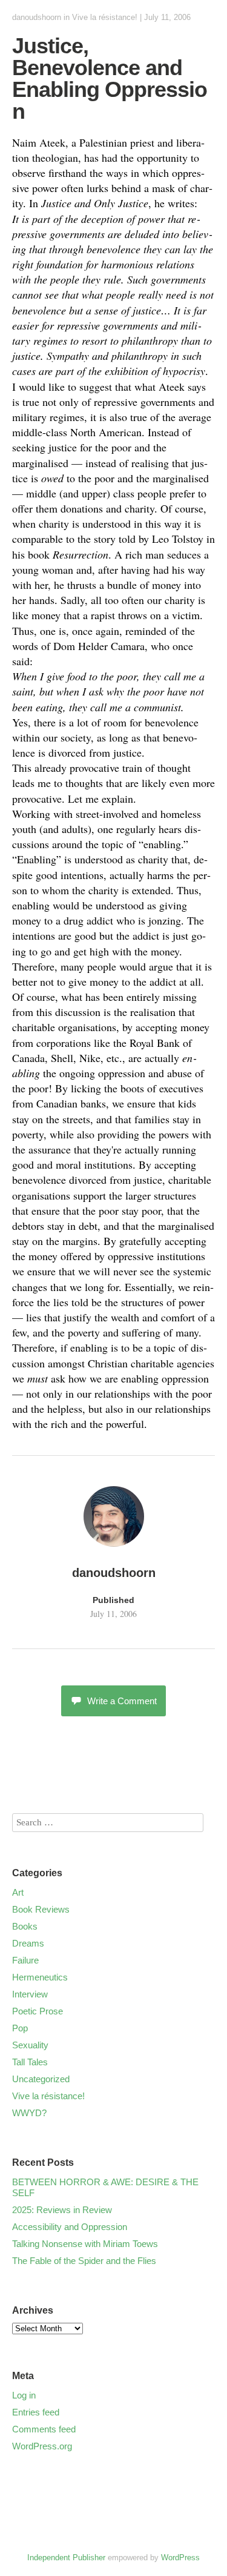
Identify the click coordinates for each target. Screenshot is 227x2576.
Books (25, 1926)
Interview (30, 1994)
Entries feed (36, 2412)
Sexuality (30, 2045)
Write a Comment (122, 1701)
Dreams (28, 1943)
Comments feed (44, 2429)
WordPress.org (42, 2446)
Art (18, 1892)
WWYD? (29, 2113)
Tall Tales (30, 2062)
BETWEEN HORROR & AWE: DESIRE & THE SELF (105, 2187)
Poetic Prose (38, 2011)
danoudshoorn (37, 17)
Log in (24, 2395)
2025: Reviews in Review (62, 2210)
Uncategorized (41, 2079)
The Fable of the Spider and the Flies (84, 2261)
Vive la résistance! (105, 17)
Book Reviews (41, 1909)
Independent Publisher (66, 2558)
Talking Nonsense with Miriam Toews (85, 2244)
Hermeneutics (40, 1977)
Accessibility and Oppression (70, 2227)
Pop (20, 2028)
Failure (25, 1960)
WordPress (180, 2558)
